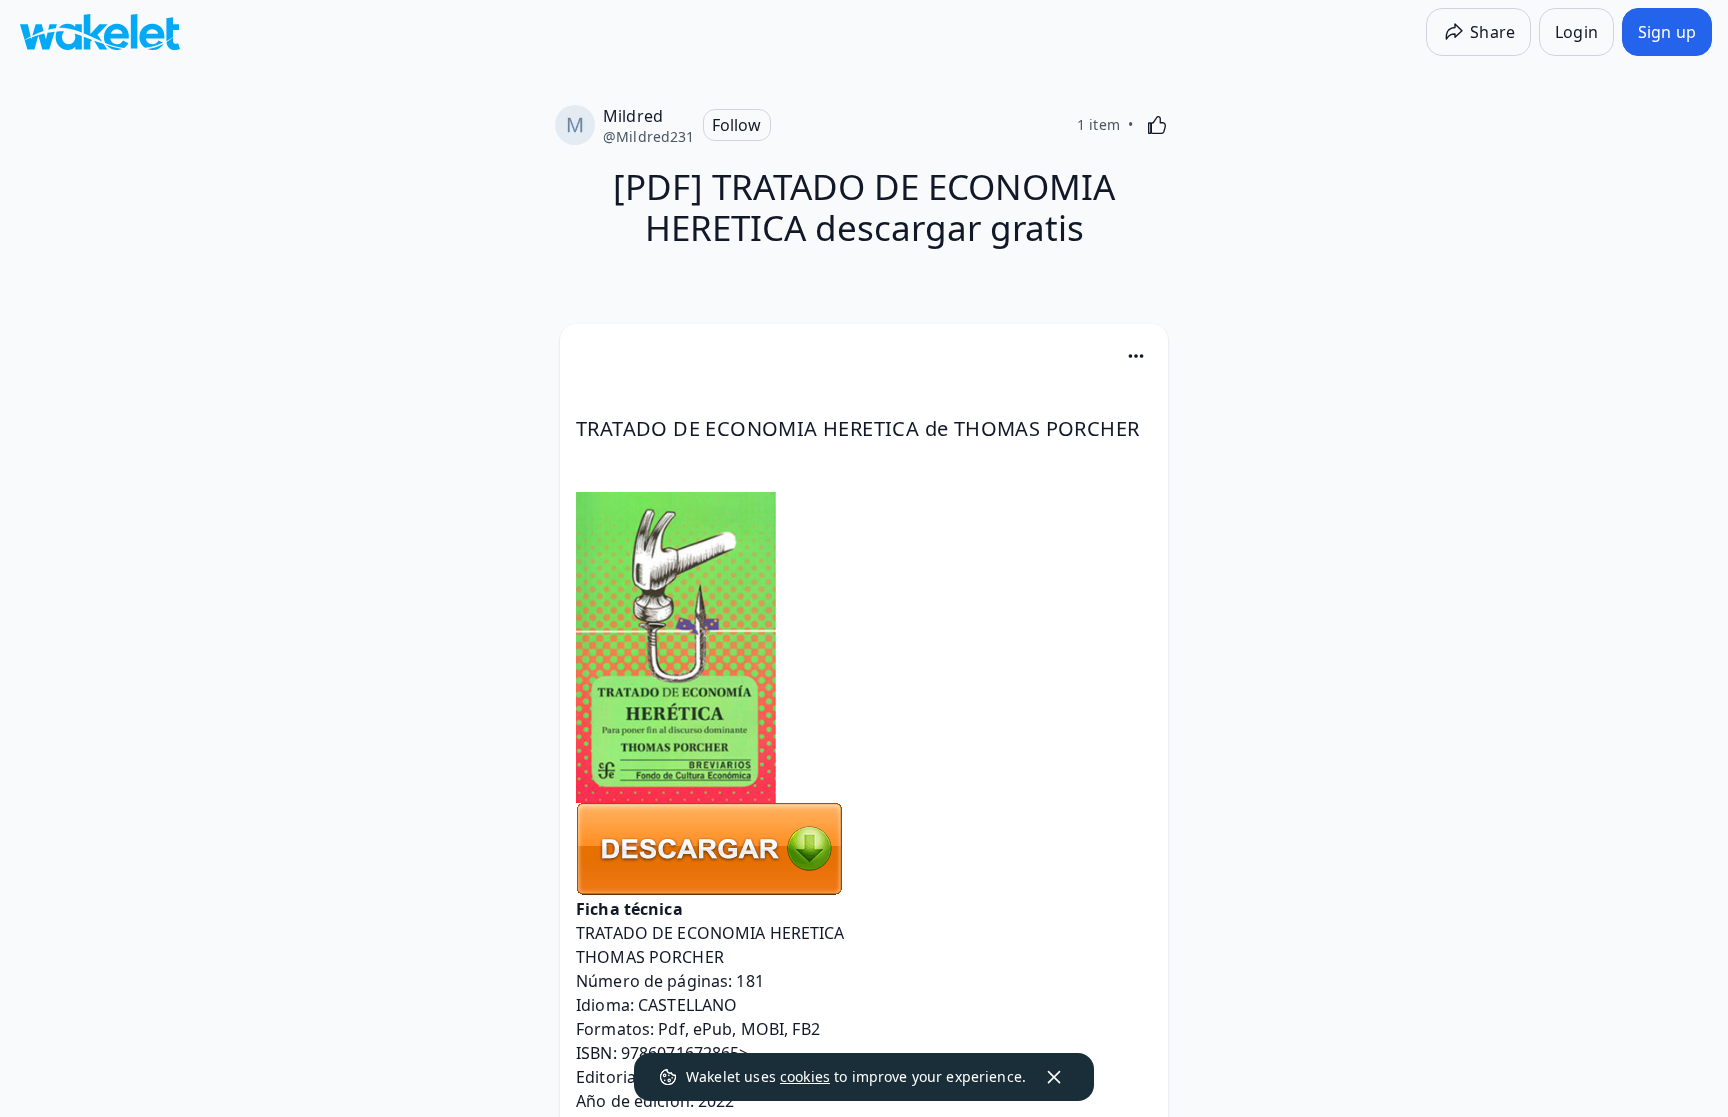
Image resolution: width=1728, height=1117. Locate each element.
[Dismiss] (1054, 1077)
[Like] (1157, 125)
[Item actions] (1136, 356)
